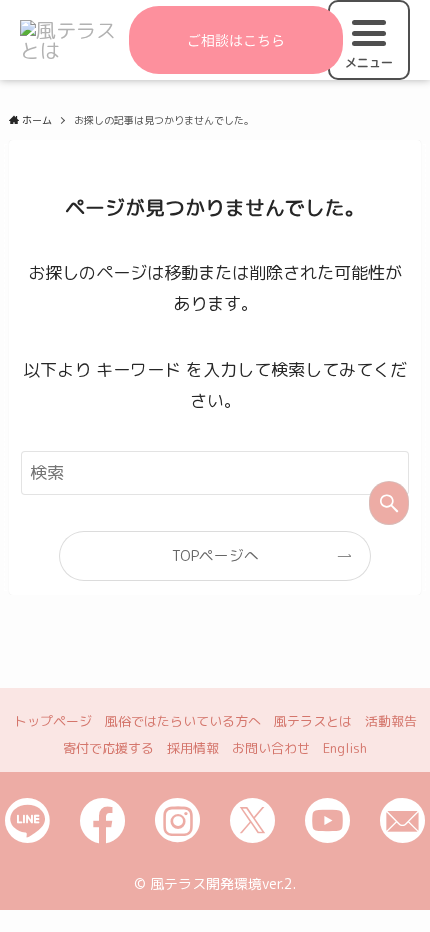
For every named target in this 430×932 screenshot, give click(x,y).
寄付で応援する (108, 748)
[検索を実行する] (389, 503)
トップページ (53, 721)
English (345, 748)
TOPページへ (215, 555)
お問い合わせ (271, 748)
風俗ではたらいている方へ (183, 721)
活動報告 (391, 721)
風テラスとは (313, 721)
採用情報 (193, 748)
